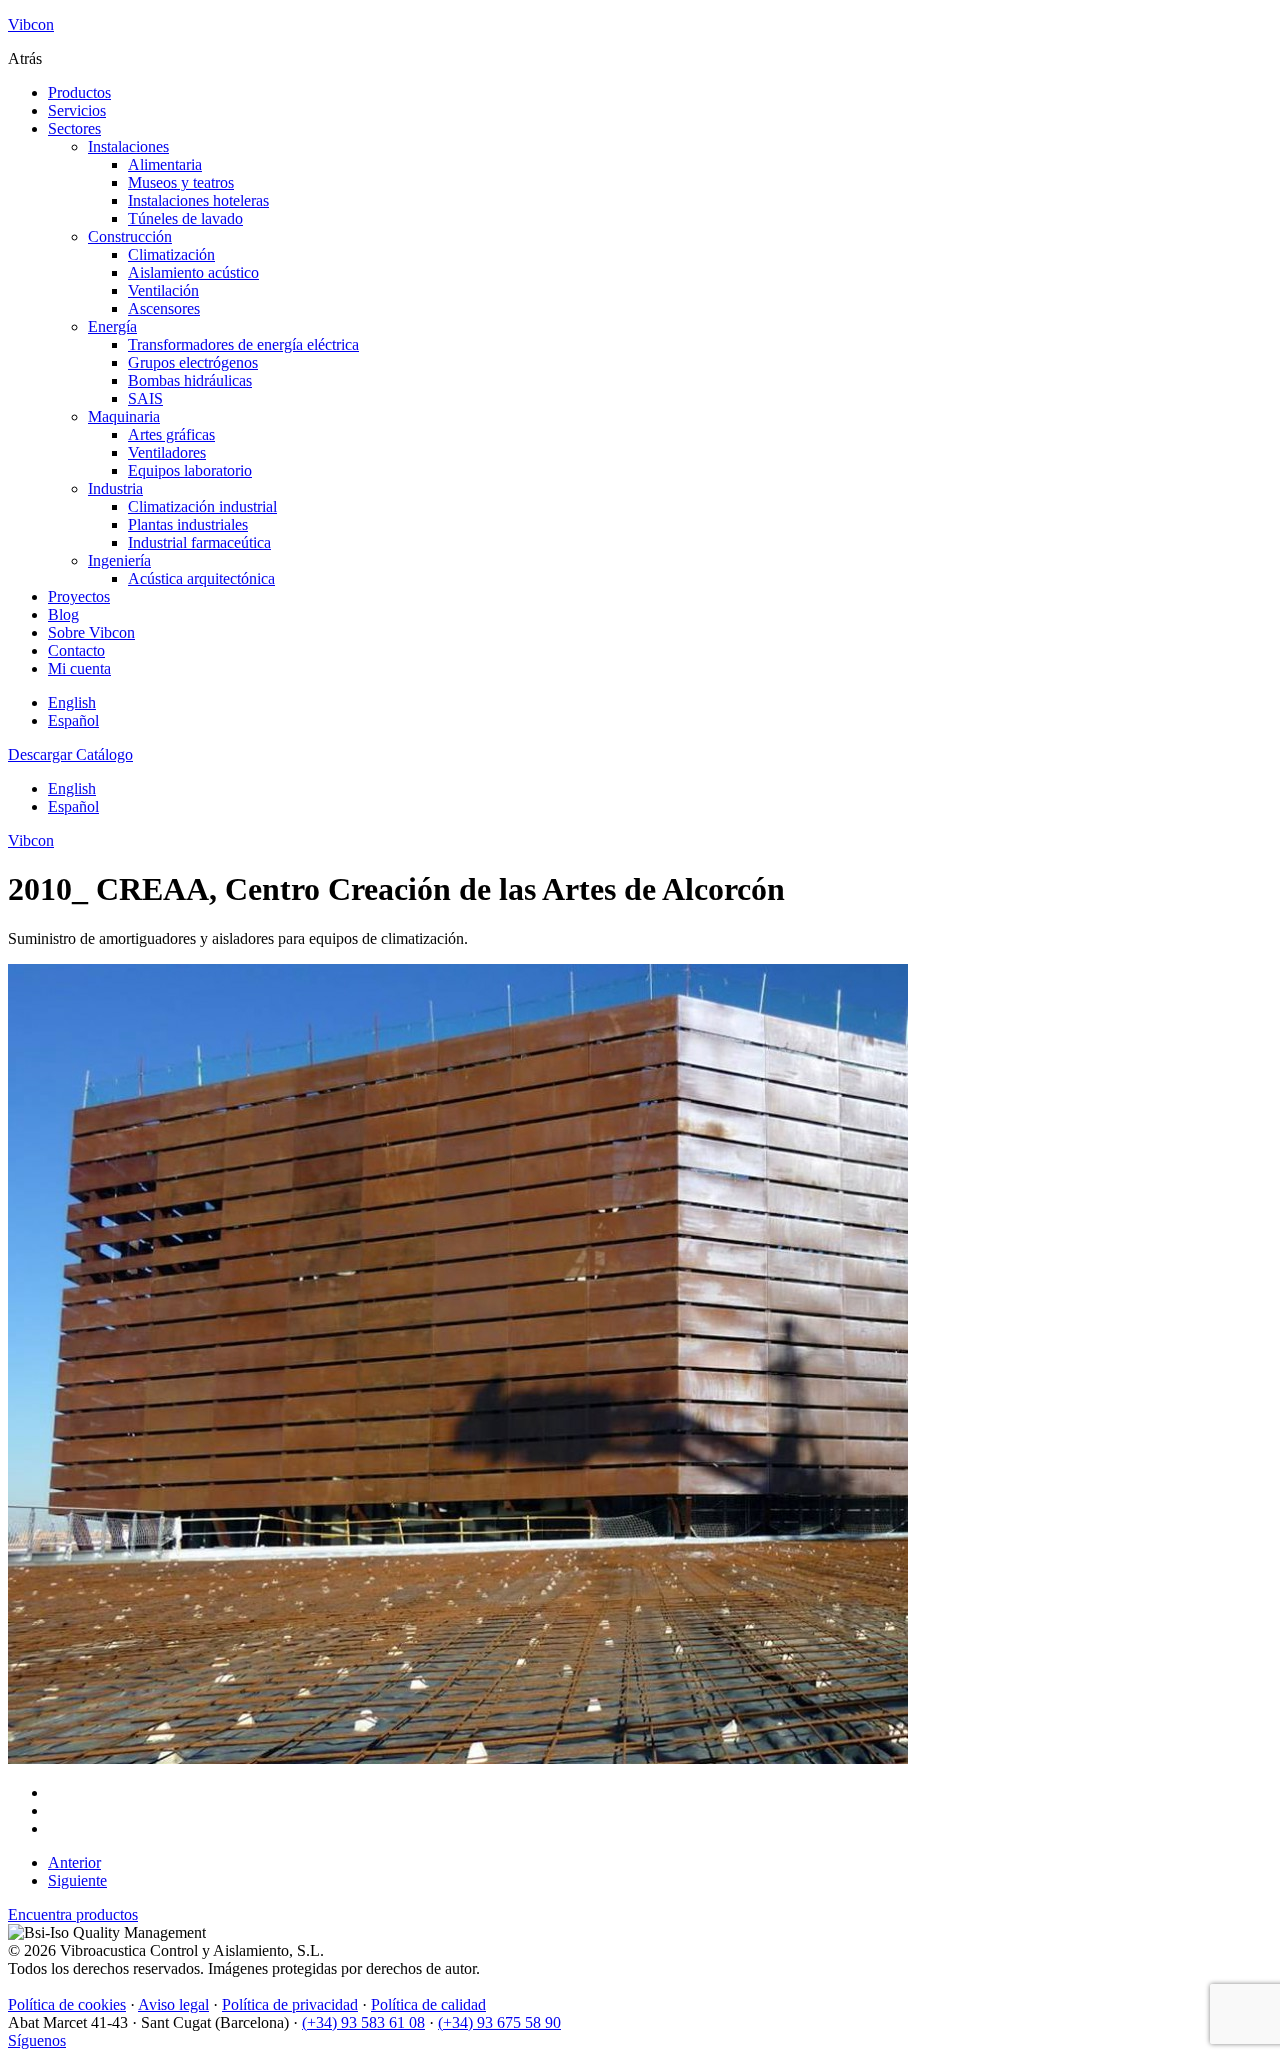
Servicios (77, 110)
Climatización (171, 254)
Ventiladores (167, 452)
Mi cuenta (79, 668)
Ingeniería (119, 560)
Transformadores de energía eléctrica (243, 344)
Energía (112, 326)
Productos (79, 92)
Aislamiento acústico (193, 272)
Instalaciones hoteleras (198, 200)
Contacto (76, 650)
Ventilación (163, 290)
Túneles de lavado (185, 218)
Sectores (74, 128)
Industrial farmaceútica (199, 542)
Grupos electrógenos (193, 362)
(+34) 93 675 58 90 (499, 2022)
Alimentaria (165, 164)
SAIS (145, 398)
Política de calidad (428, 2004)
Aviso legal (173, 2004)
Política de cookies (67, 2004)
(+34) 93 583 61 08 (363, 2022)
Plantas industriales (188, 524)
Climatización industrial (202, 506)
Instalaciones (128, 146)
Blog (63, 614)
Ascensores (164, 308)
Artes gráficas (171, 434)
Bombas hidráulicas (190, 380)
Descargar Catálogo (70, 754)
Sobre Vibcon (91, 632)
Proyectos (79, 596)
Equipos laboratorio (190, 470)
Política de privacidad (290, 2004)
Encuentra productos (73, 1914)
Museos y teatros (181, 182)
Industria (115, 488)
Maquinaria (124, 416)
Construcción (130, 236)
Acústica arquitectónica (201, 578)
